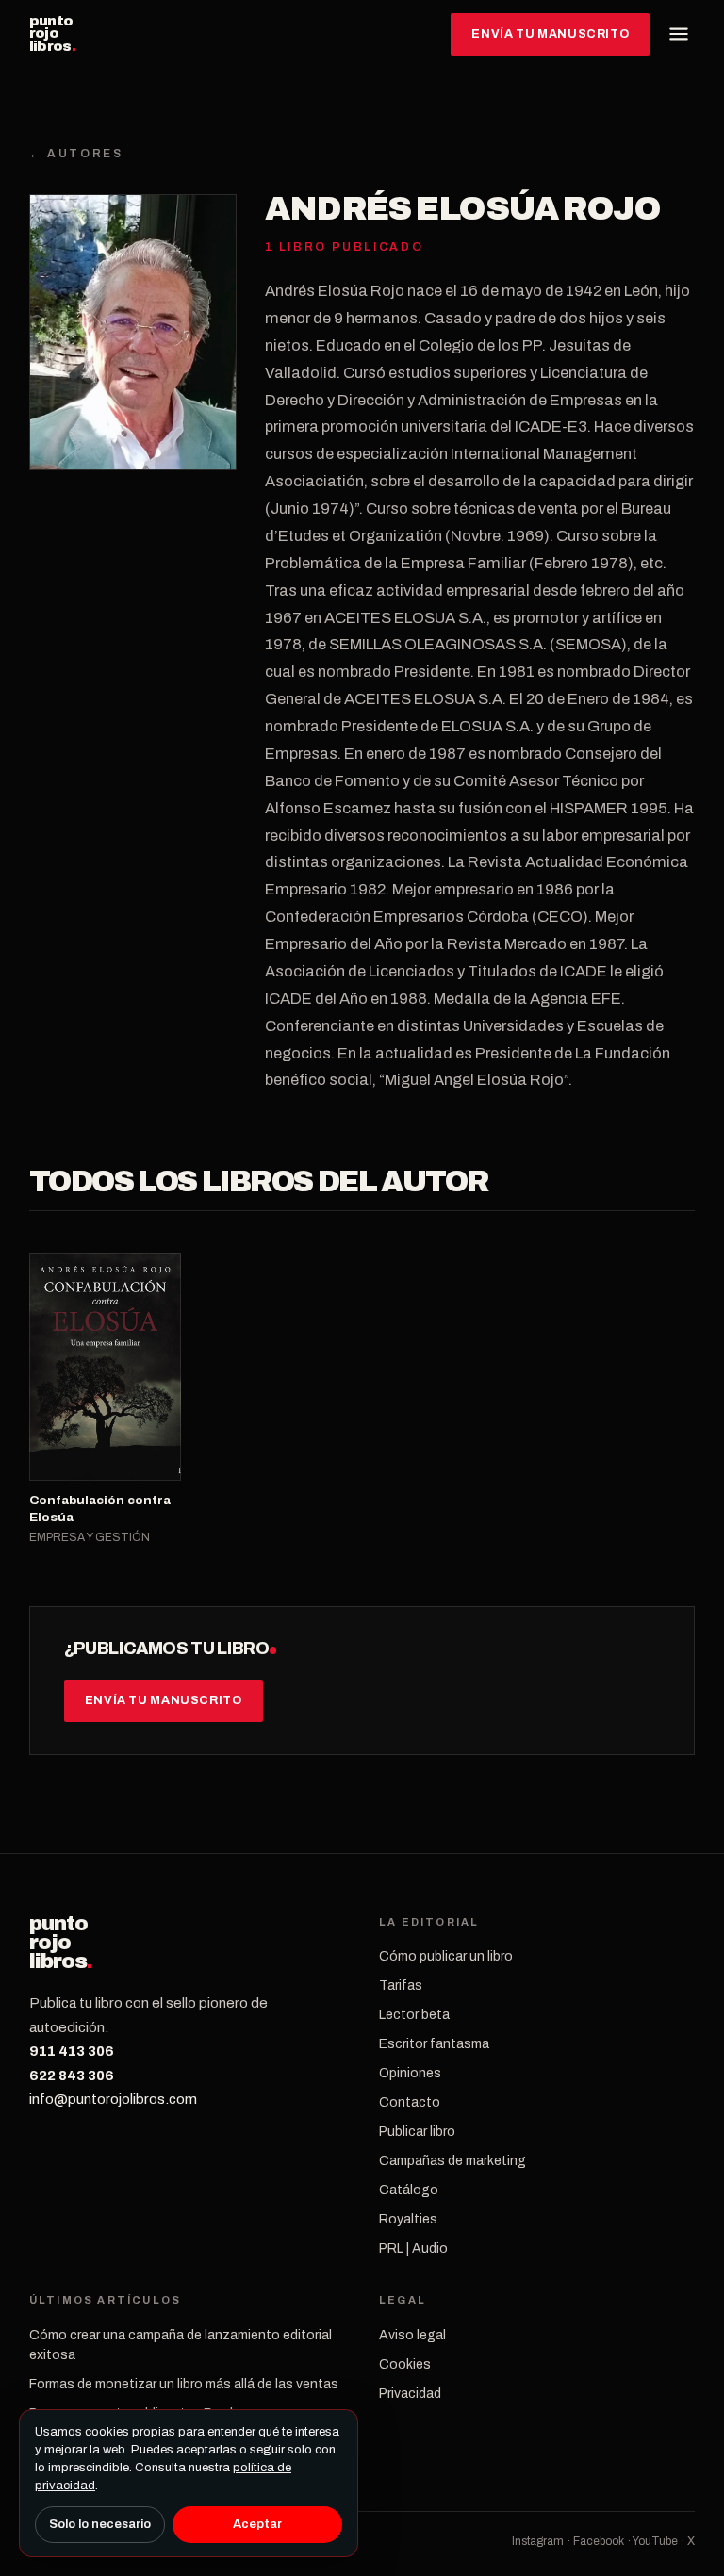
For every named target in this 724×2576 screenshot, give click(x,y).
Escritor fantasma (434, 2044)
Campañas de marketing (452, 2161)
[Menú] (679, 34)
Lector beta (414, 2015)
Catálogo (409, 2190)
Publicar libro (417, 2132)
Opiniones (410, 2073)
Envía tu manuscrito (550, 34)
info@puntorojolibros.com (113, 2099)
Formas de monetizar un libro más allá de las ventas (184, 2384)
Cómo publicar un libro (446, 1956)
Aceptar (257, 2524)
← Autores (76, 154)
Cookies (405, 2364)
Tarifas (401, 1985)
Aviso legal (412, 2335)
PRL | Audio (413, 2248)
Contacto (410, 2102)
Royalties (408, 2219)
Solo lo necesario (100, 2524)
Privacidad (410, 2394)
